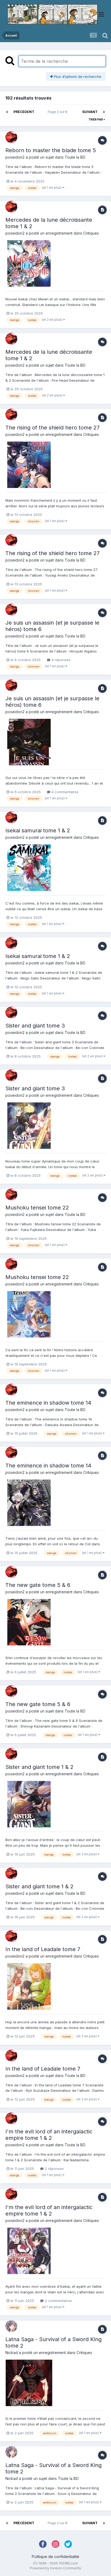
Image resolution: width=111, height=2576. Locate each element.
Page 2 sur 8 (58, 112)
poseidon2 (15, 157)
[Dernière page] (104, 112)
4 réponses (60, 660)
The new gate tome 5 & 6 (38, 1585)
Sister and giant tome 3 (35, 1026)
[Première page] (7, 112)
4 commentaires (65, 792)
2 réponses (54, 2169)
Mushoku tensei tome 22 (37, 1208)
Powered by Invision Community (55, 2568)
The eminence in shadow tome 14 (48, 1403)
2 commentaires (58, 2301)
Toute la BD (75, 157)
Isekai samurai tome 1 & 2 (38, 830)
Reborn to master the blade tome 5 (51, 150)
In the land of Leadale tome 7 (43, 1949)
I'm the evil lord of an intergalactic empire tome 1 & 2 (49, 2135)
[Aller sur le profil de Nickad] (11, 2326)
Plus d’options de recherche (77, 76)
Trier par (96, 119)
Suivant (90, 112)
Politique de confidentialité (55, 2557)
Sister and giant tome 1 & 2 (39, 1767)
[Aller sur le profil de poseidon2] (11, 137)
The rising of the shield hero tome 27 (53, 428)
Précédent (24, 112)
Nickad (12, 2353)
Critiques (91, 233)
